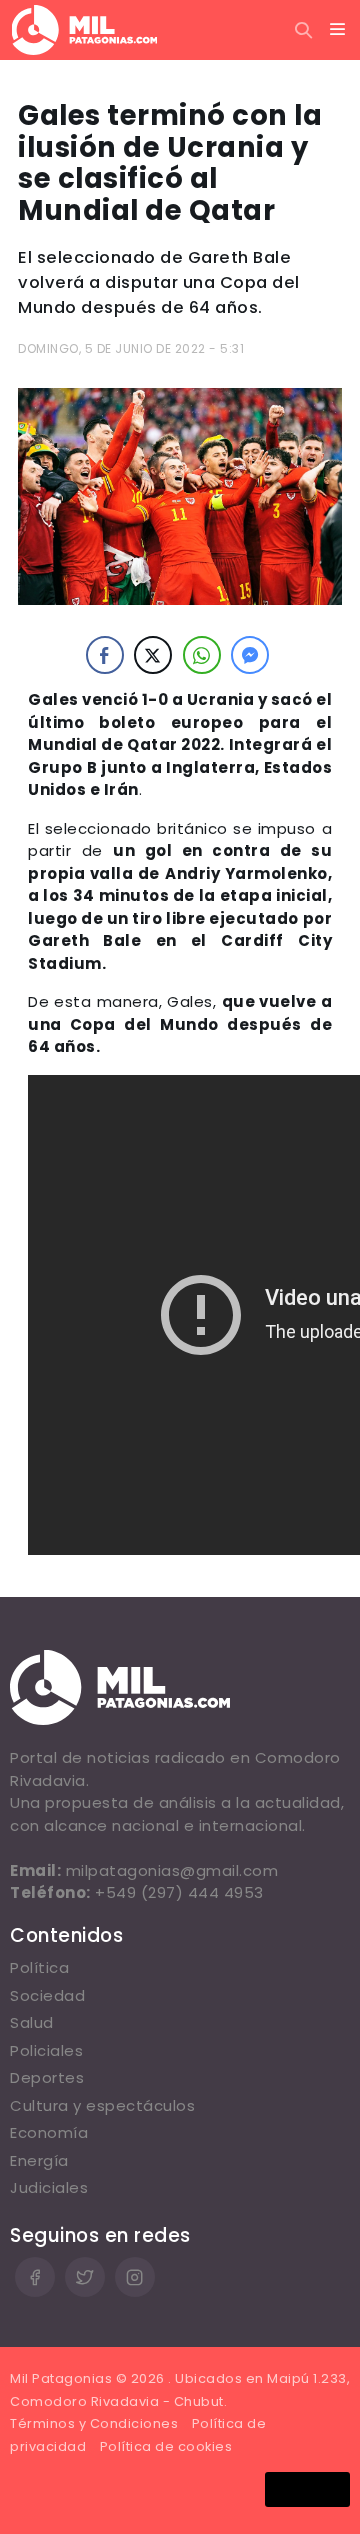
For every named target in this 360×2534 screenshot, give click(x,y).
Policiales (46, 2050)
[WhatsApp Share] (202, 655)
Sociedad (47, 1995)
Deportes (47, 2077)
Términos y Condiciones (94, 2423)
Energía (39, 2160)
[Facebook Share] (105, 655)
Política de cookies (166, 2446)
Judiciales (49, 2187)
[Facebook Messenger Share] (250, 655)
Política (39, 1967)
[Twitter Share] (153, 655)
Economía (49, 2132)
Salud (32, 2022)
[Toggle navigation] (338, 30)
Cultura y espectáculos (102, 2105)
